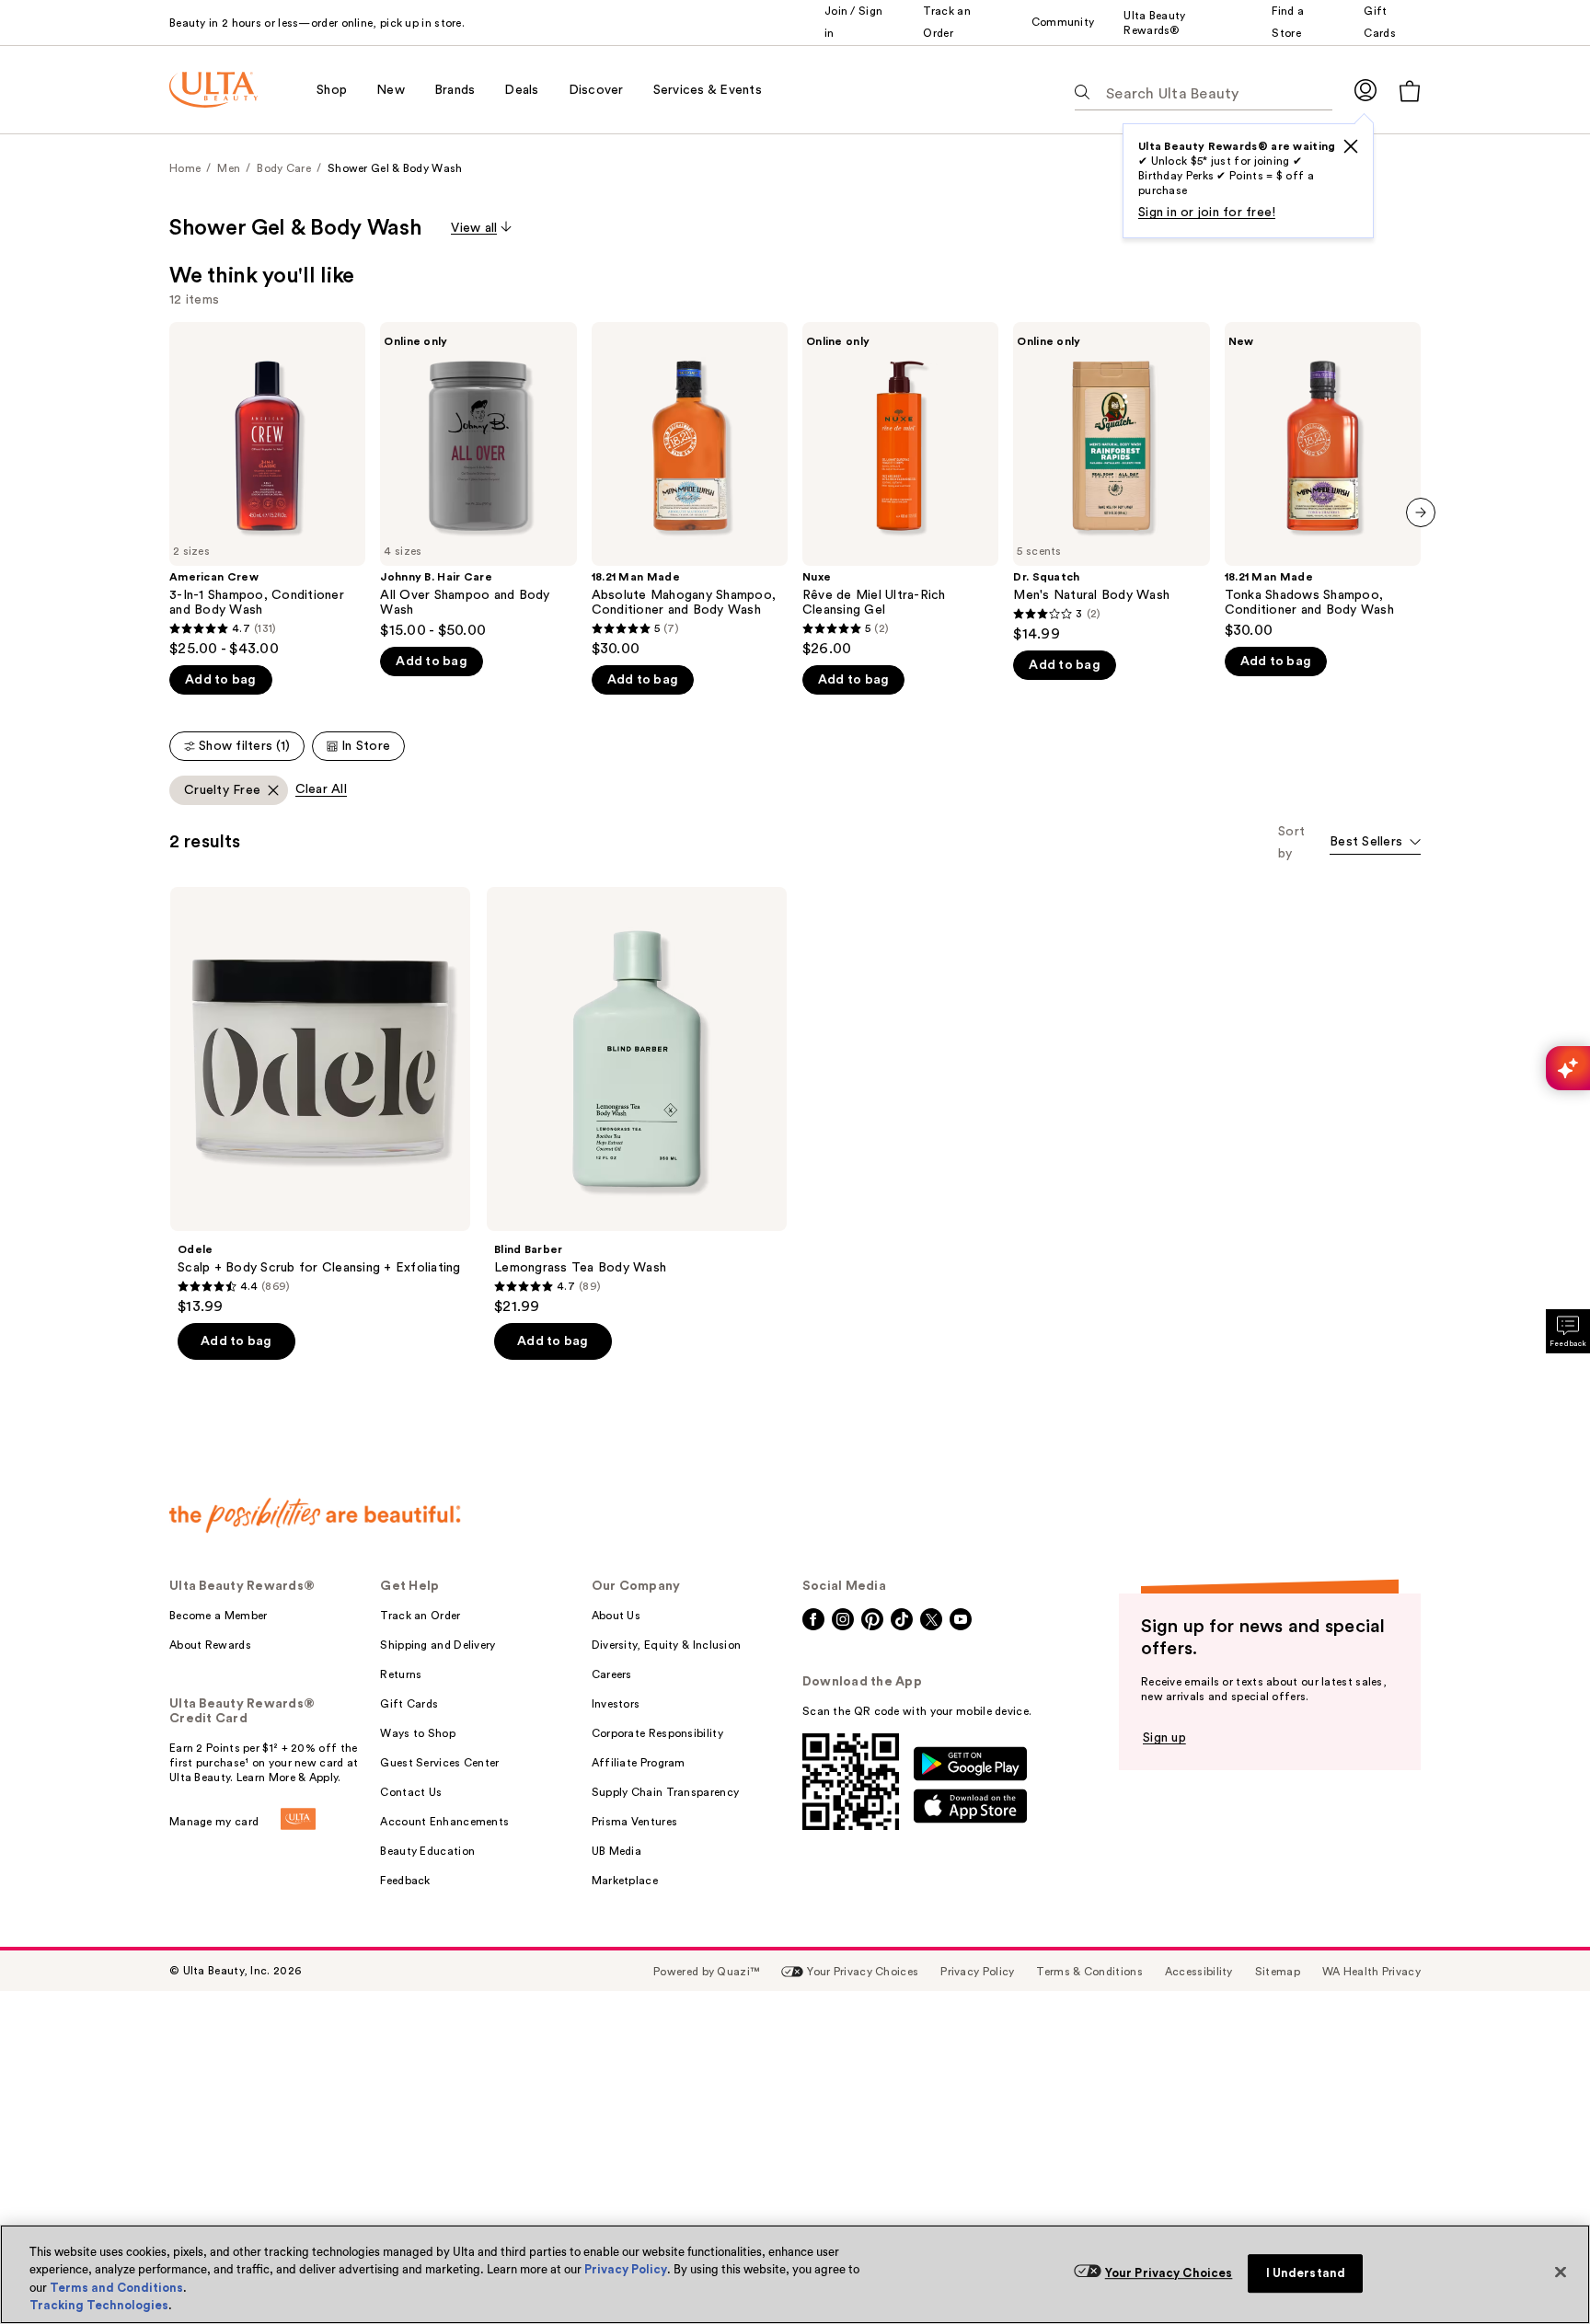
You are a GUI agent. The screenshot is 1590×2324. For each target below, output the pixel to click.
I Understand (1306, 2273)
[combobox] (1375, 843)
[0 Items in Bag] (1410, 91)
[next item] (1421, 512)
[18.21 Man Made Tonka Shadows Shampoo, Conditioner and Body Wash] (1323, 481)
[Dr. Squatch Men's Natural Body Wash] (1111, 483)
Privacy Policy (626, 2269)
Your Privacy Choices (1169, 2273)
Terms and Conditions (116, 2288)
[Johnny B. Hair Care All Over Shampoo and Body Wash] (478, 481)
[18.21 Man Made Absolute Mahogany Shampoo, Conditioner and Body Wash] (690, 490)
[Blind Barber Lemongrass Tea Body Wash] (637, 1101)
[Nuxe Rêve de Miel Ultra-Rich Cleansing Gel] (900, 490)
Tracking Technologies (99, 2305)
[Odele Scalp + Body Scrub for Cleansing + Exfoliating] (320, 1101)
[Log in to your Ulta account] (1365, 90)
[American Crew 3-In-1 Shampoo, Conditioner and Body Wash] (267, 490)
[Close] (1561, 2272)
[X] (1351, 146)
